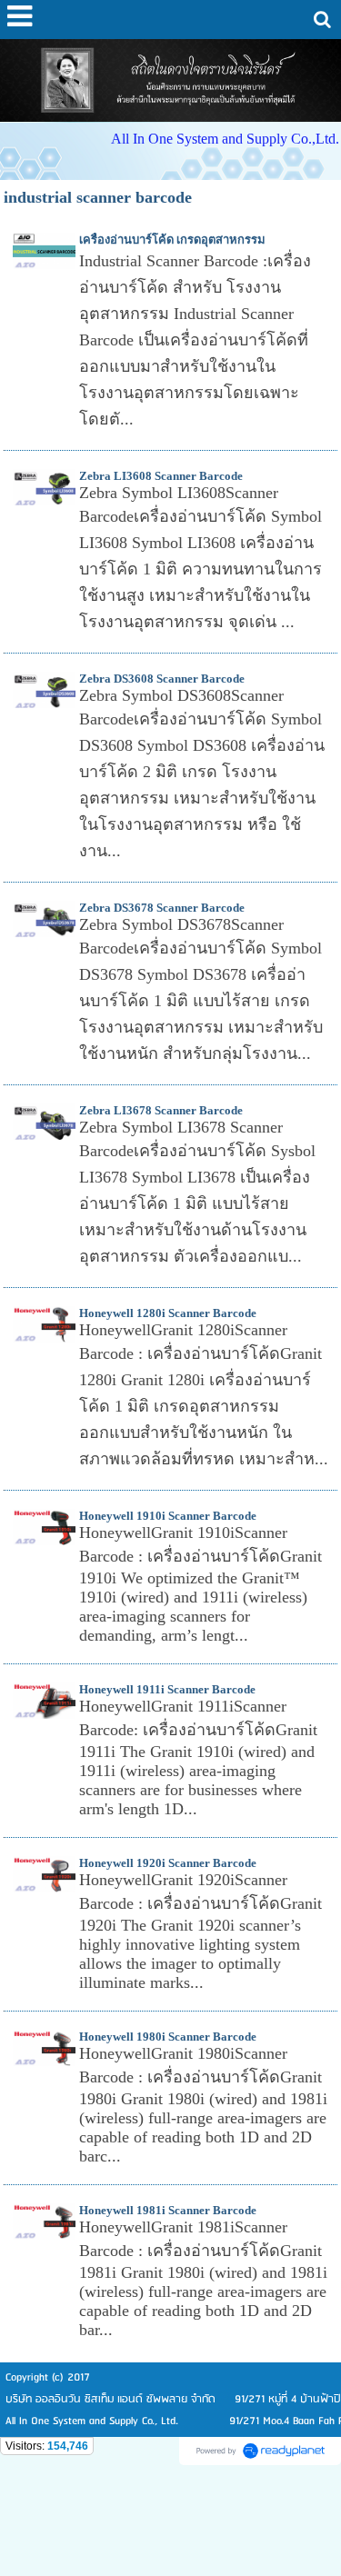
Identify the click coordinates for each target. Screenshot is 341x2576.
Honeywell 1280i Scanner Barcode (168, 1313)
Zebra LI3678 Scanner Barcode (161, 1110)
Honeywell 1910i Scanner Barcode (168, 1516)
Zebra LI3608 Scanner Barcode (161, 476)
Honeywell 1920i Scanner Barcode (168, 1863)
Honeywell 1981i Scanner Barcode (168, 2210)
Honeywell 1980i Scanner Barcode (168, 2037)
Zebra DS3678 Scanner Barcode (162, 908)
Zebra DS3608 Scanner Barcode (162, 679)
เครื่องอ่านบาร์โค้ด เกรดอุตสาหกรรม (172, 240)
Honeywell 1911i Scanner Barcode (167, 1689)
